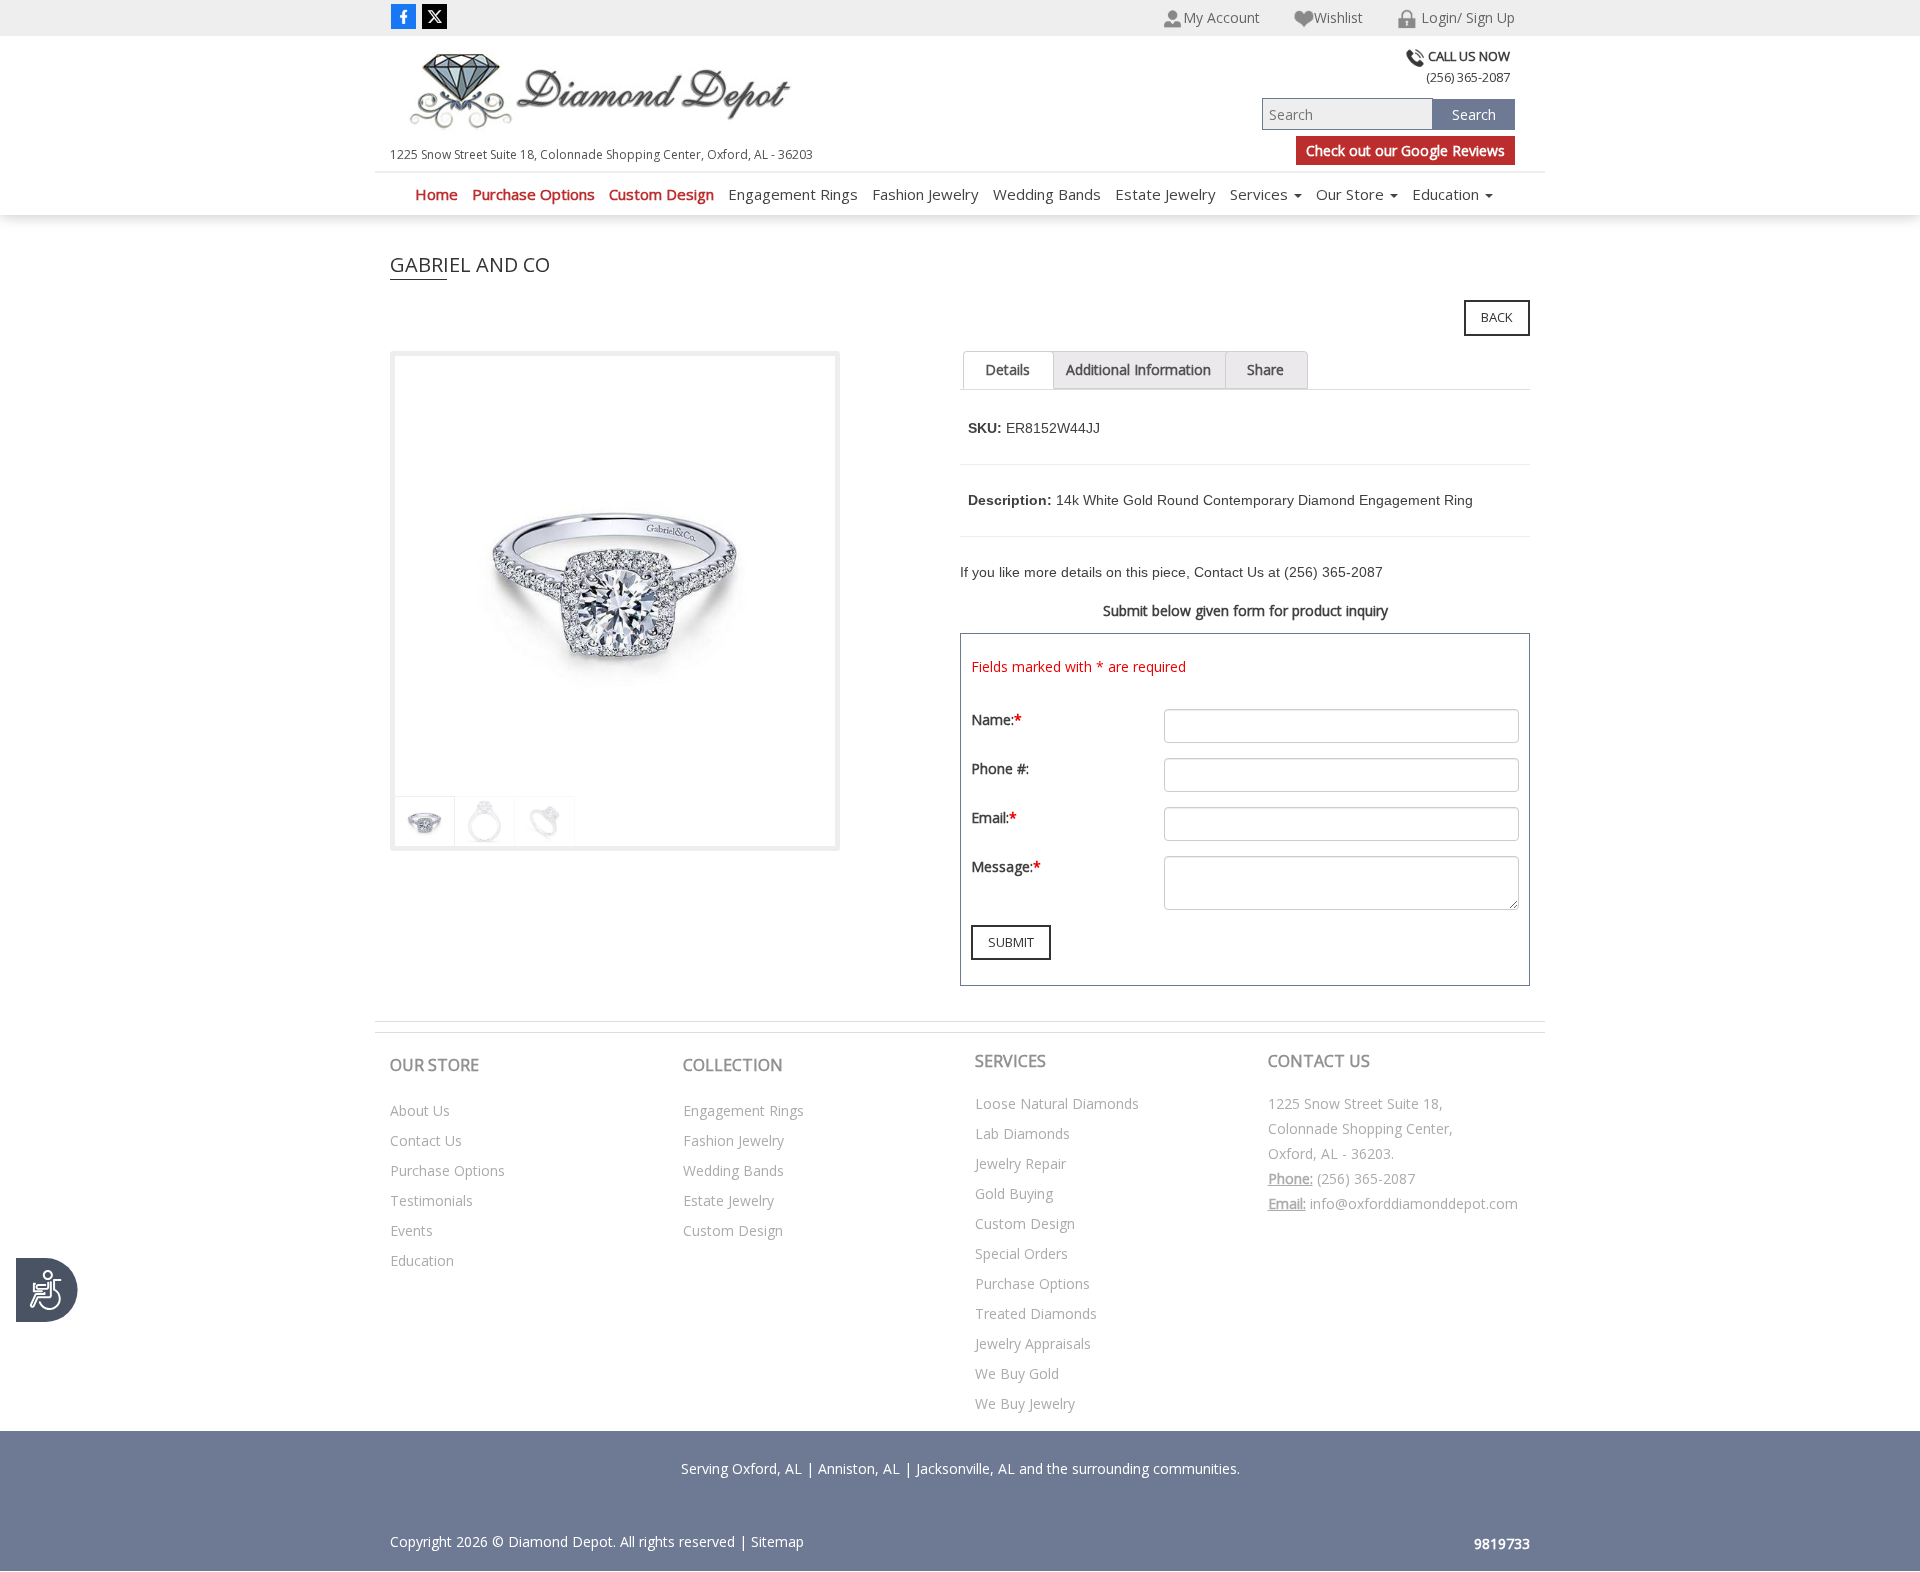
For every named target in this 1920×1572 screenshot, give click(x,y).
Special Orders (1021, 1253)
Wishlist (1338, 17)
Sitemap (777, 1541)
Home (436, 194)
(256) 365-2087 (1366, 1178)
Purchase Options (533, 194)
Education (1447, 194)
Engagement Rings (793, 194)
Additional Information (1138, 369)
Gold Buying (1014, 1193)
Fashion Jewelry (925, 194)
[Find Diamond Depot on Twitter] (434, 15)
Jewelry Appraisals (1033, 1343)
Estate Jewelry (1165, 194)
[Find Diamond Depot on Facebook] (403, 15)
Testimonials (431, 1200)
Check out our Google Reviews (1405, 150)
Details (1007, 369)
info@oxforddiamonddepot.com (1414, 1203)
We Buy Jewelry (1025, 1403)
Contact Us (426, 1140)
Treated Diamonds (1036, 1313)
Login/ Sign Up (1466, 17)
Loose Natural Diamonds (1057, 1103)
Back (1497, 317)
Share (1265, 369)
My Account (1221, 17)
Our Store (1352, 194)
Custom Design (661, 194)
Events (411, 1230)
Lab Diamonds (1022, 1133)
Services (1261, 194)
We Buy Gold (1017, 1373)
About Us (420, 1110)
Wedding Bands (1047, 194)
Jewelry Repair (1020, 1163)
